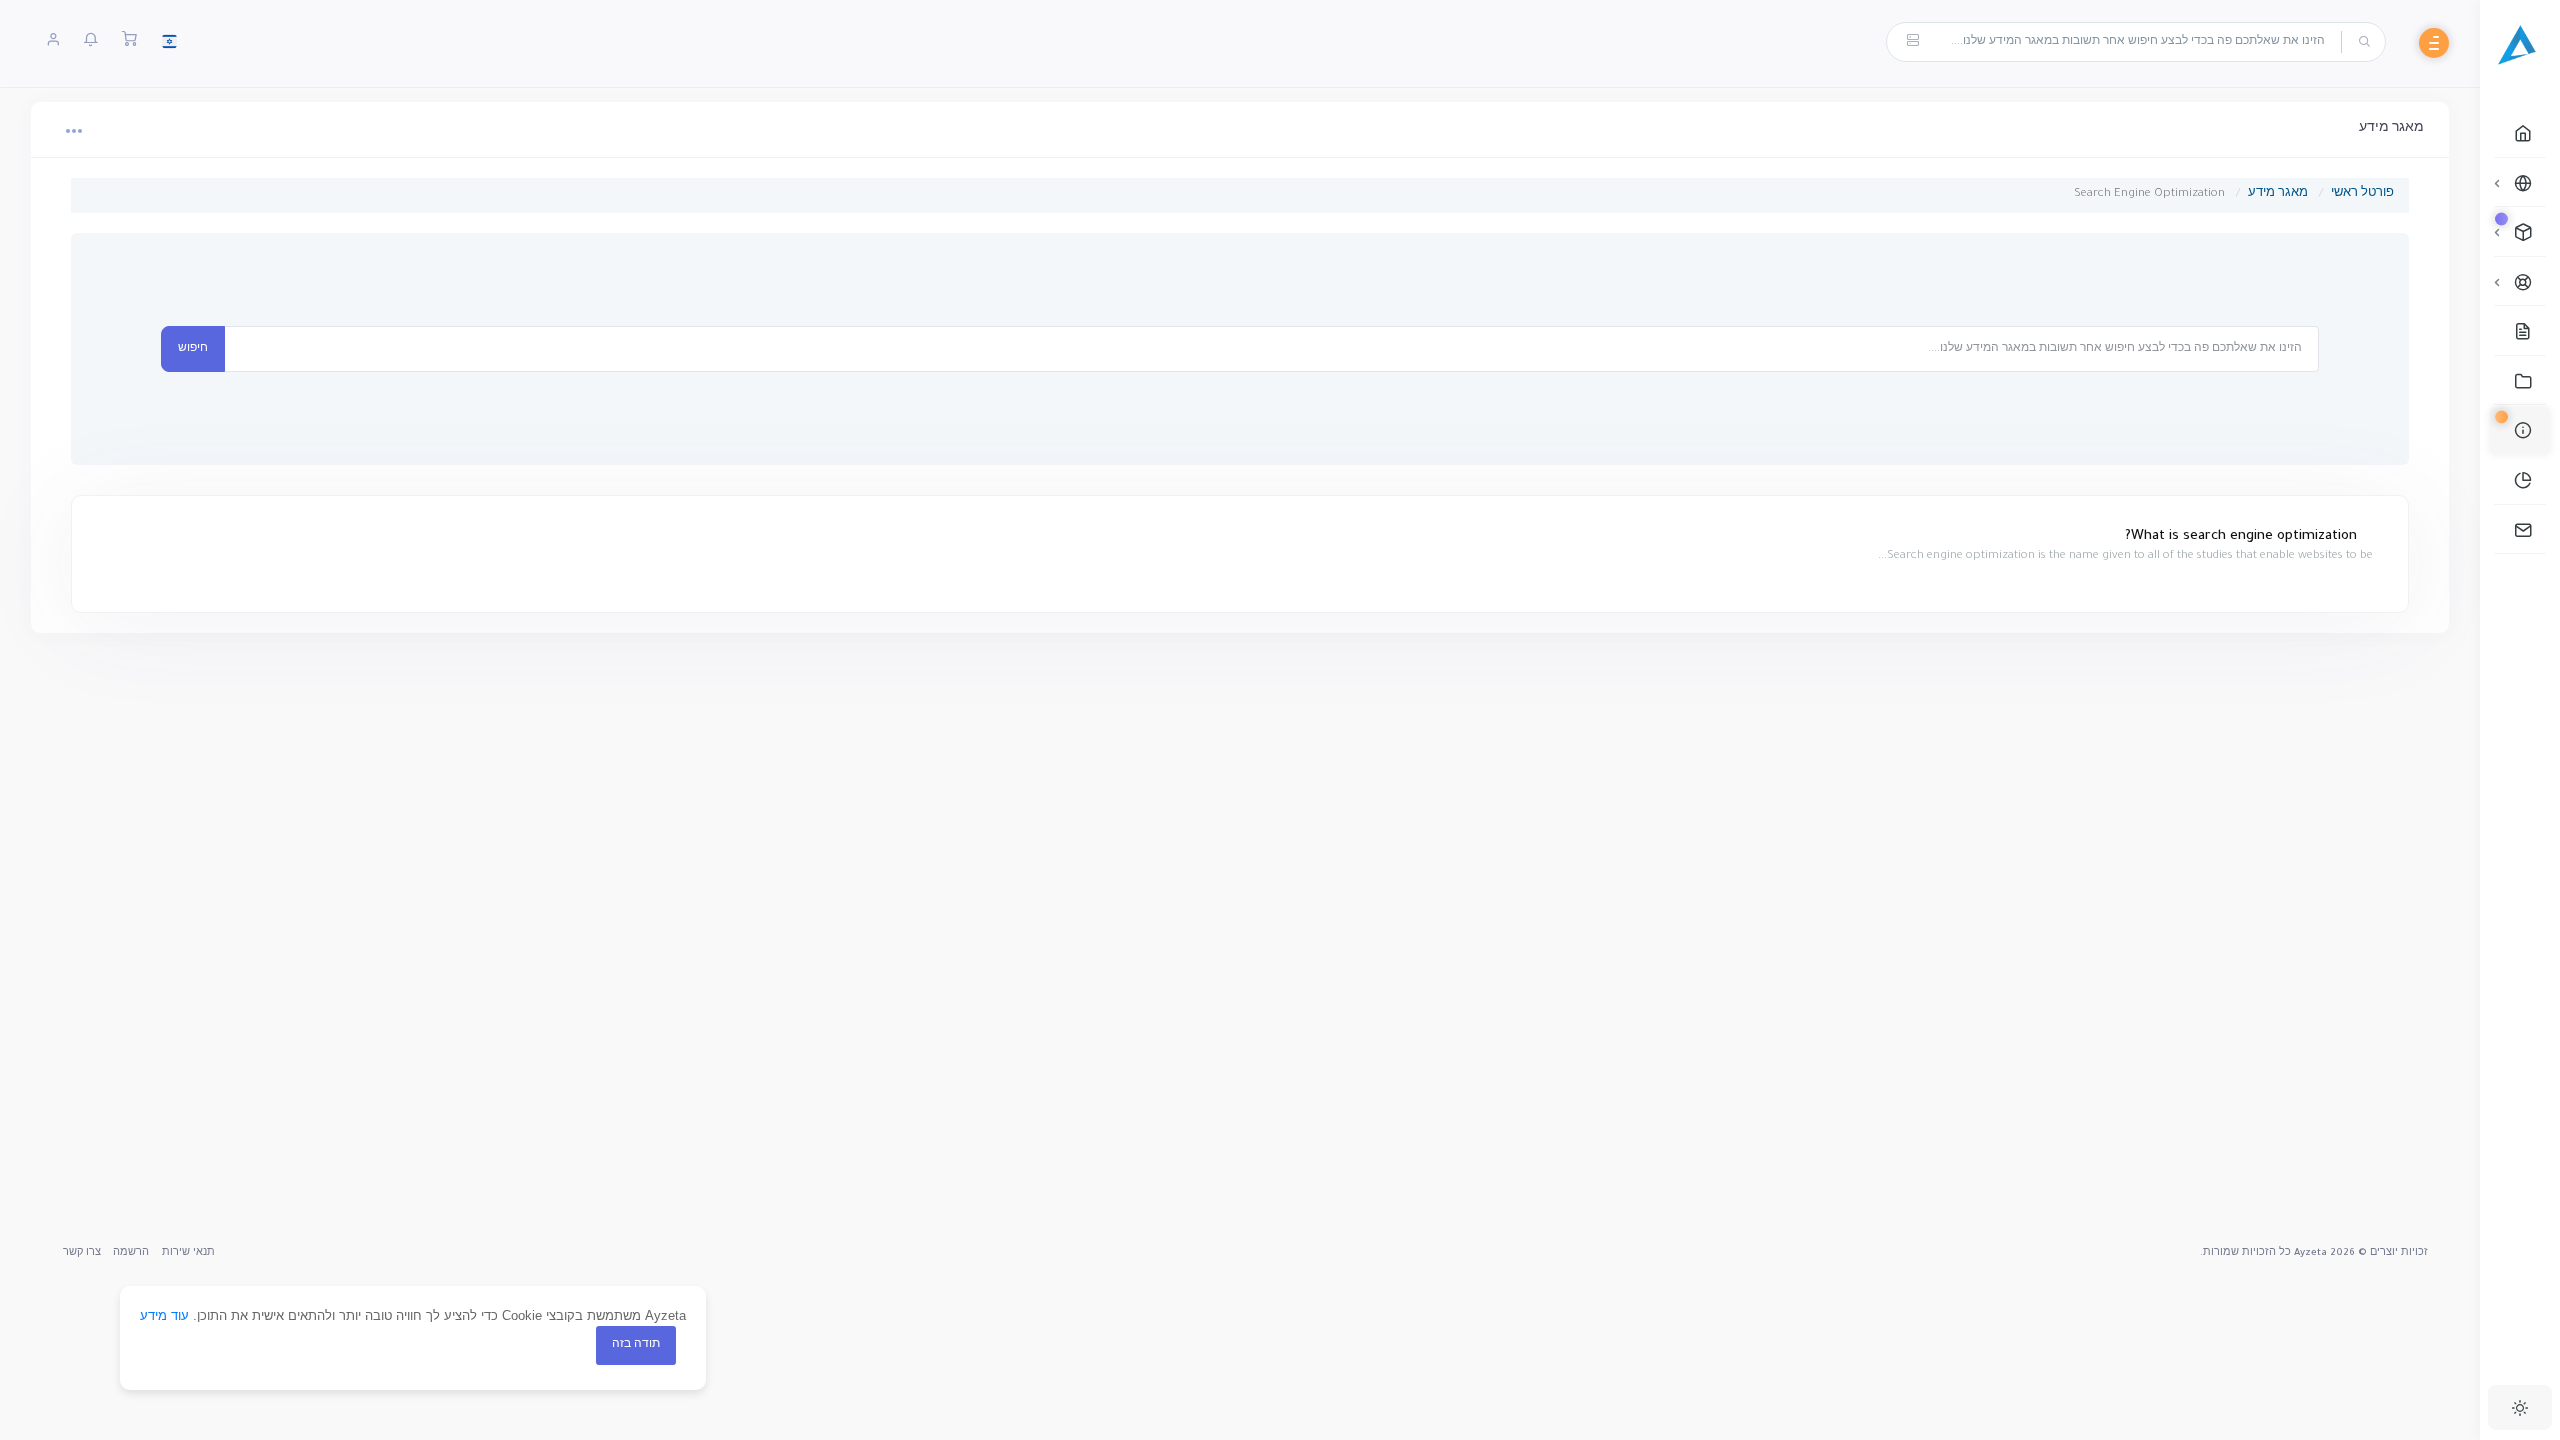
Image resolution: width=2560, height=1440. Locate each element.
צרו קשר (82, 1253)
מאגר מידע (2278, 194)
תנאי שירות (188, 1253)
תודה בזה (636, 1345)
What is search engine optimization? (2243, 536)
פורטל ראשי (2362, 194)
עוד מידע (164, 1315)
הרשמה (131, 1253)
